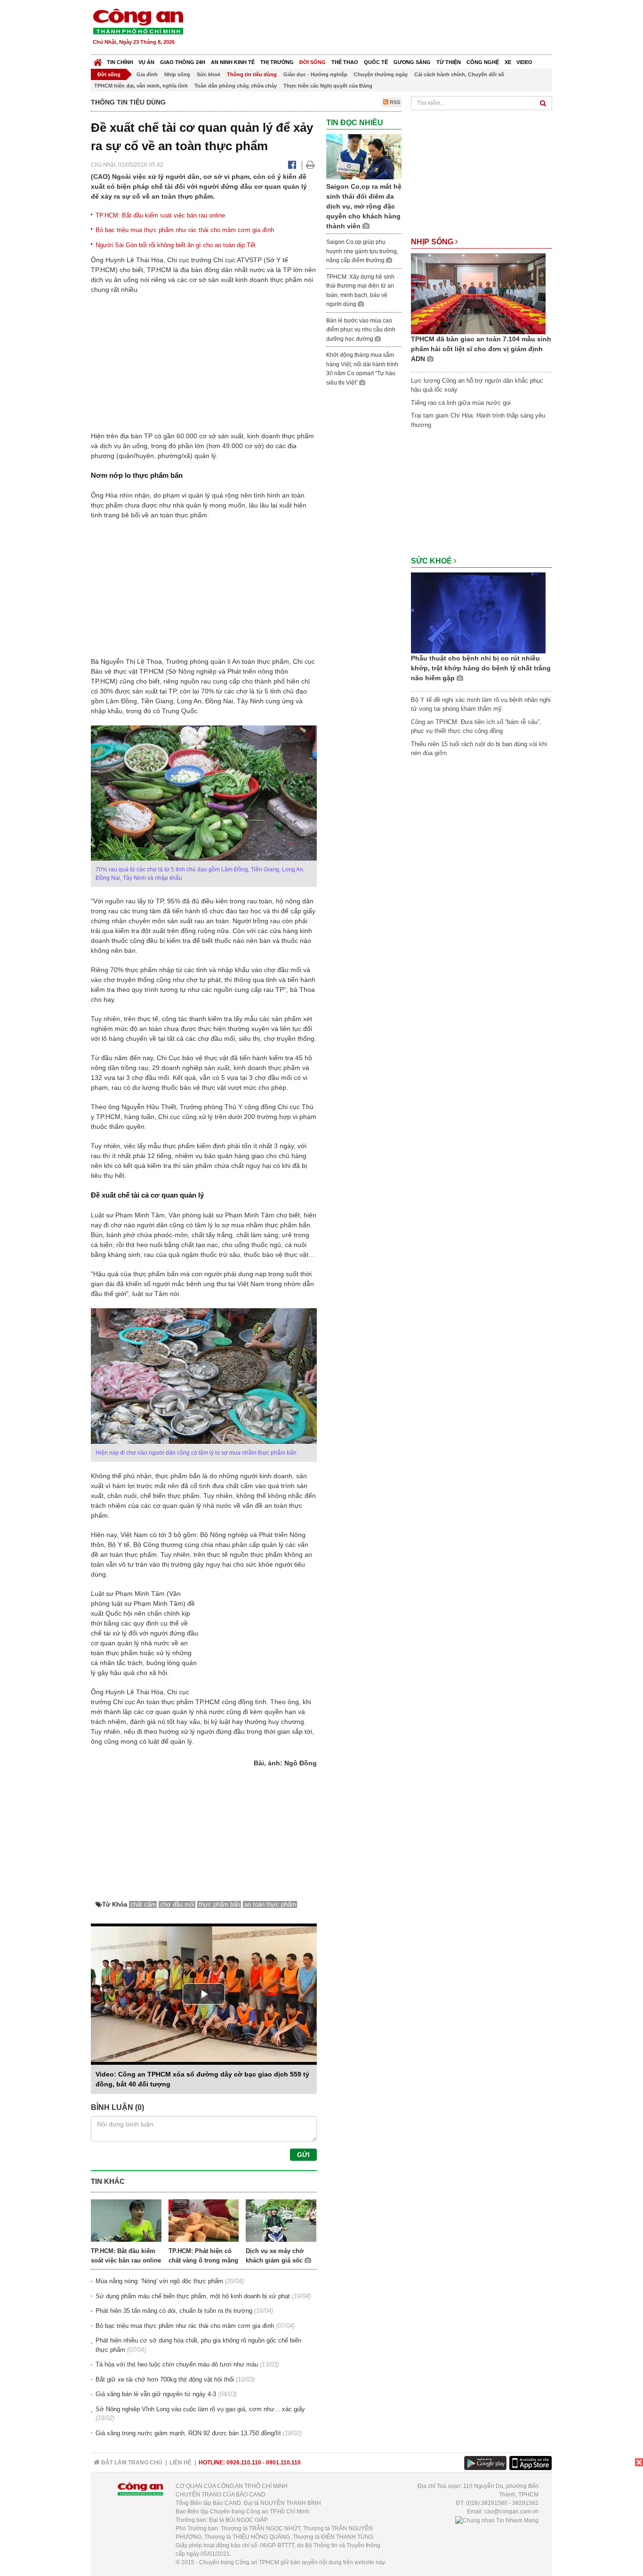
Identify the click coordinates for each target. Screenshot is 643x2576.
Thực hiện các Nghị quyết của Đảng (328, 86)
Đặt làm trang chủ (131, 2463)
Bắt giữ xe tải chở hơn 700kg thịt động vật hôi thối (165, 2379)
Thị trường (277, 62)
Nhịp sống (177, 74)
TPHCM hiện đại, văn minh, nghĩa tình (141, 86)
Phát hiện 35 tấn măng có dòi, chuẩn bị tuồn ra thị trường (174, 2311)
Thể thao (345, 62)
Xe (508, 62)
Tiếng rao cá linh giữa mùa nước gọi (461, 403)
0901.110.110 (283, 2463)
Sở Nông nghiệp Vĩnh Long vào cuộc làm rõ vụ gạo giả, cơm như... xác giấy (200, 2409)
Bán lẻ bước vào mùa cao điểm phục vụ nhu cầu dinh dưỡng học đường (361, 330)
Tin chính (120, 62)
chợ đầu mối (177, 1904)
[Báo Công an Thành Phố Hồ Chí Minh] (98, 60)
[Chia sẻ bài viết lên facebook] (292, 165)
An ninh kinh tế (233, 62)
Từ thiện (449, 62)
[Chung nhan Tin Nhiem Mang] (497, 2520)
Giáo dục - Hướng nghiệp (315, 74)
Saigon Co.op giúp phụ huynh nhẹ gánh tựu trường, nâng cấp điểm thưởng (362, 251)
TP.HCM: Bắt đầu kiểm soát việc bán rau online (160, 215)
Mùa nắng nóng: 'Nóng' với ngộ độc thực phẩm (159, 2281)
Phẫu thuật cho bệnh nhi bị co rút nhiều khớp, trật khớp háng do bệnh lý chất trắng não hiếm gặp (481, 668)
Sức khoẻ (209, 74)
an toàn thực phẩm (270, 1904)
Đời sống (313, 62)
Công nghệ (483, 62)
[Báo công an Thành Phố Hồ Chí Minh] (138, 21)
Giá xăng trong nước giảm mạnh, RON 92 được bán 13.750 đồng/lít (188, 2433)
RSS (394, 102)
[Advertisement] (381, 28)
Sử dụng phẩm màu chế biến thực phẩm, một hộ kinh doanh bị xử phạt (193, 2296)
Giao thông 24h (183, 62)
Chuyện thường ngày (381, 74)
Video (524, 62)
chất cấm (143, 1904)
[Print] (310, 165)
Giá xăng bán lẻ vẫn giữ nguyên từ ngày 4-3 (156, 2394)
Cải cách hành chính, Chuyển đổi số (459, 74)
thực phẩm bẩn (219, 1904)
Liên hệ (181, 2463)
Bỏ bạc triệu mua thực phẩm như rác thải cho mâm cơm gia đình (185, 230)
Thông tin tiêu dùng (252, 74)
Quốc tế (376, 62)
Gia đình (147, 74)
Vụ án (146, 62)
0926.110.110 (244, 2463)
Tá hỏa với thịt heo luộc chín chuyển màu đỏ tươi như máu (177, 2364)
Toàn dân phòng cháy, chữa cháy (236, 86)
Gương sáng (412, 62)
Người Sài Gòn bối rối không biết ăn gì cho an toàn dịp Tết (176, 245)
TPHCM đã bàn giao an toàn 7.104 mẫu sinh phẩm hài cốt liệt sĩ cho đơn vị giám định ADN (481, 349)
